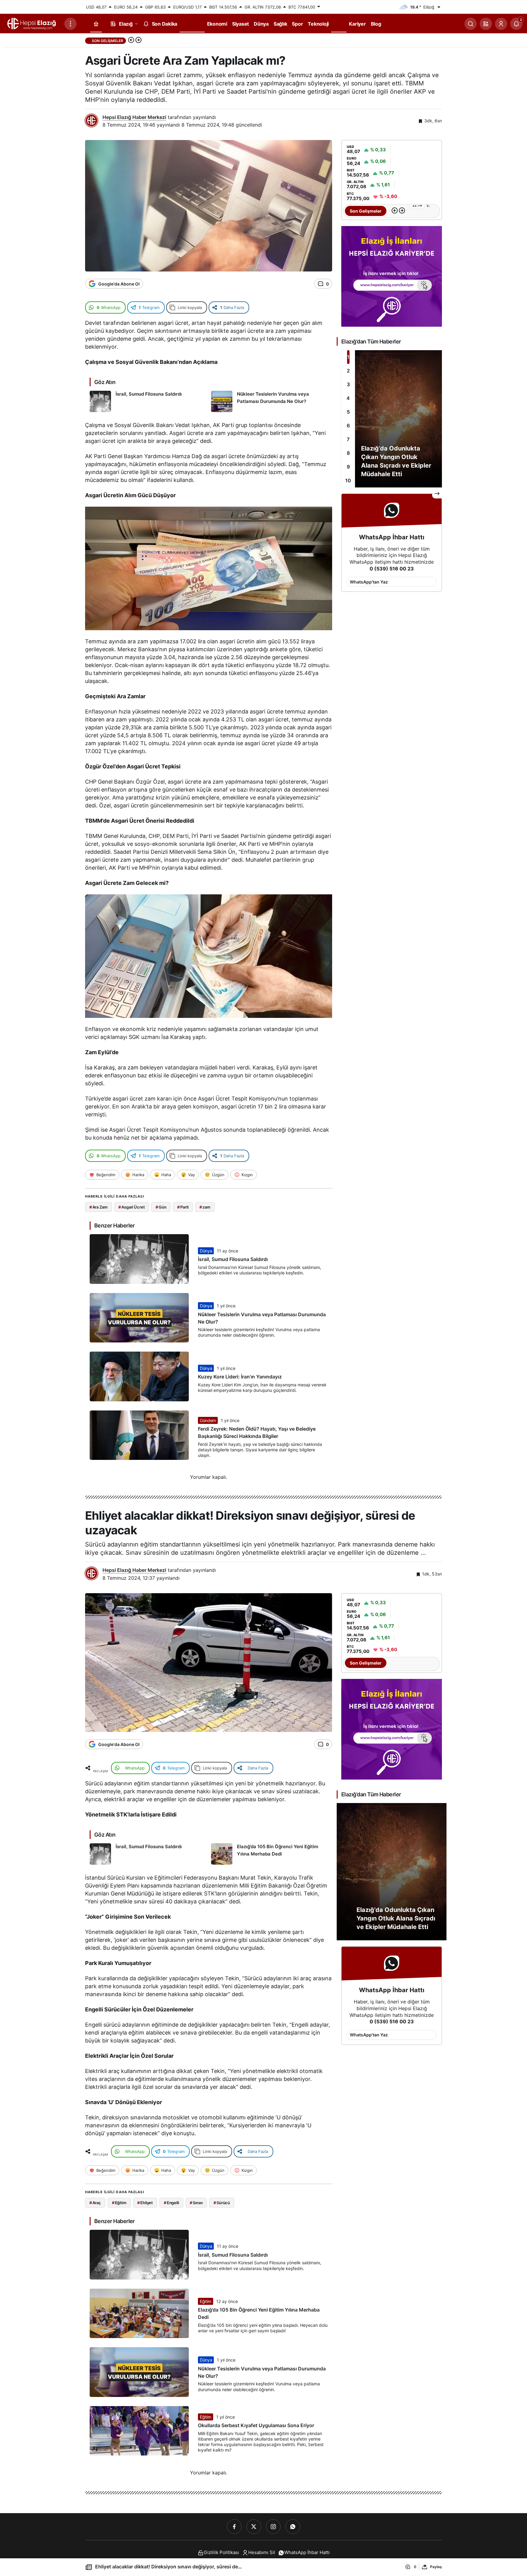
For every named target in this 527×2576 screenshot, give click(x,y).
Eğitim (206, 2301)
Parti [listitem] (183, 1207)
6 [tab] (348, 426)
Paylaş (436, 2567)
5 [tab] (348, 412)
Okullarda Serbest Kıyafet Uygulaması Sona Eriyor (256, 2426)
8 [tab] (348, 453)
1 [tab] (348, 357)
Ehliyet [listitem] (145, 2203)
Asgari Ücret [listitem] (131, 1207)
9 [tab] (348, 467)
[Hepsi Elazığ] (32, 23)
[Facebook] (234, 2527)
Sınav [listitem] (196, 2203)
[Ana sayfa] (96, 24)
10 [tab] (348, 480)
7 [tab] (348, 439)
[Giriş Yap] (501, 24)
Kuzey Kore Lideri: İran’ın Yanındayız (240, 1377)
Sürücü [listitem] (222, 2203)
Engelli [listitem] (171, 2203)
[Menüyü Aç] (70, 24)
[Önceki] (131, 41)
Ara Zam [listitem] (99, 1207)
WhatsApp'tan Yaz (369, 582)
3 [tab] (348, 384)
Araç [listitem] (95, 2203)
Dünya (206, 1251)
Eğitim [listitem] (119, 2203)
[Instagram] (273, 2527)
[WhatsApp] (293, 2527)
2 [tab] (348, 371)
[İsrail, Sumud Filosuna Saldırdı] (148, 401)
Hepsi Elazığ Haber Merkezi (134, 117)
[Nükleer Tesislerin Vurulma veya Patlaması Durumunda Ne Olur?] (269, 401)
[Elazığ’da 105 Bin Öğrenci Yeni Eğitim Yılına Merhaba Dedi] (269, 1854)
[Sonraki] (138, 41)
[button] (486, 24)
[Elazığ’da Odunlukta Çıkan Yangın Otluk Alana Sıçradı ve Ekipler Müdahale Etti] (392, 419)
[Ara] (471, 24)
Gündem (208, 1420)
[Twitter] (254, 2527)
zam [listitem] (205, 1207)
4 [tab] (348, 398)
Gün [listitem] (161, 1207)
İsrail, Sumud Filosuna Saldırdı (233, 1259)
